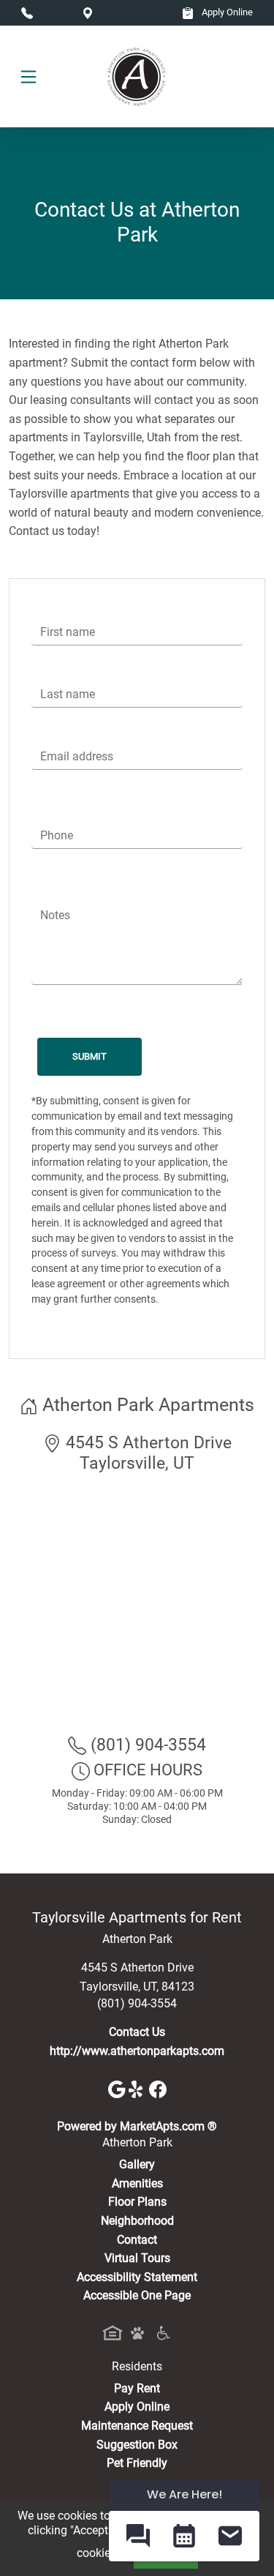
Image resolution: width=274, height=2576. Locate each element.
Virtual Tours (137, 2258)
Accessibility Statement (137, 2277)
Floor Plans (137, 2202)
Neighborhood (137, 2221)
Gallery (137, 2164)
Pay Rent (137, 2388)
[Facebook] (158, 2088)
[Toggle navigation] (28, 77)
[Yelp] (139, 2088)
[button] (138, 2536)
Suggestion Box (137, 2445)
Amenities (137, 2183)
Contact (137, 2240)
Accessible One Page (137, 2295)
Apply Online (226, 12)
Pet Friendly (137, 2463)
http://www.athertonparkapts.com (137, 2051)
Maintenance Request (137, 2426)
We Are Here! (184, 2494)
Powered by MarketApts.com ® (137, 2126)
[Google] (118, 2088)
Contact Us (137, 2032)
